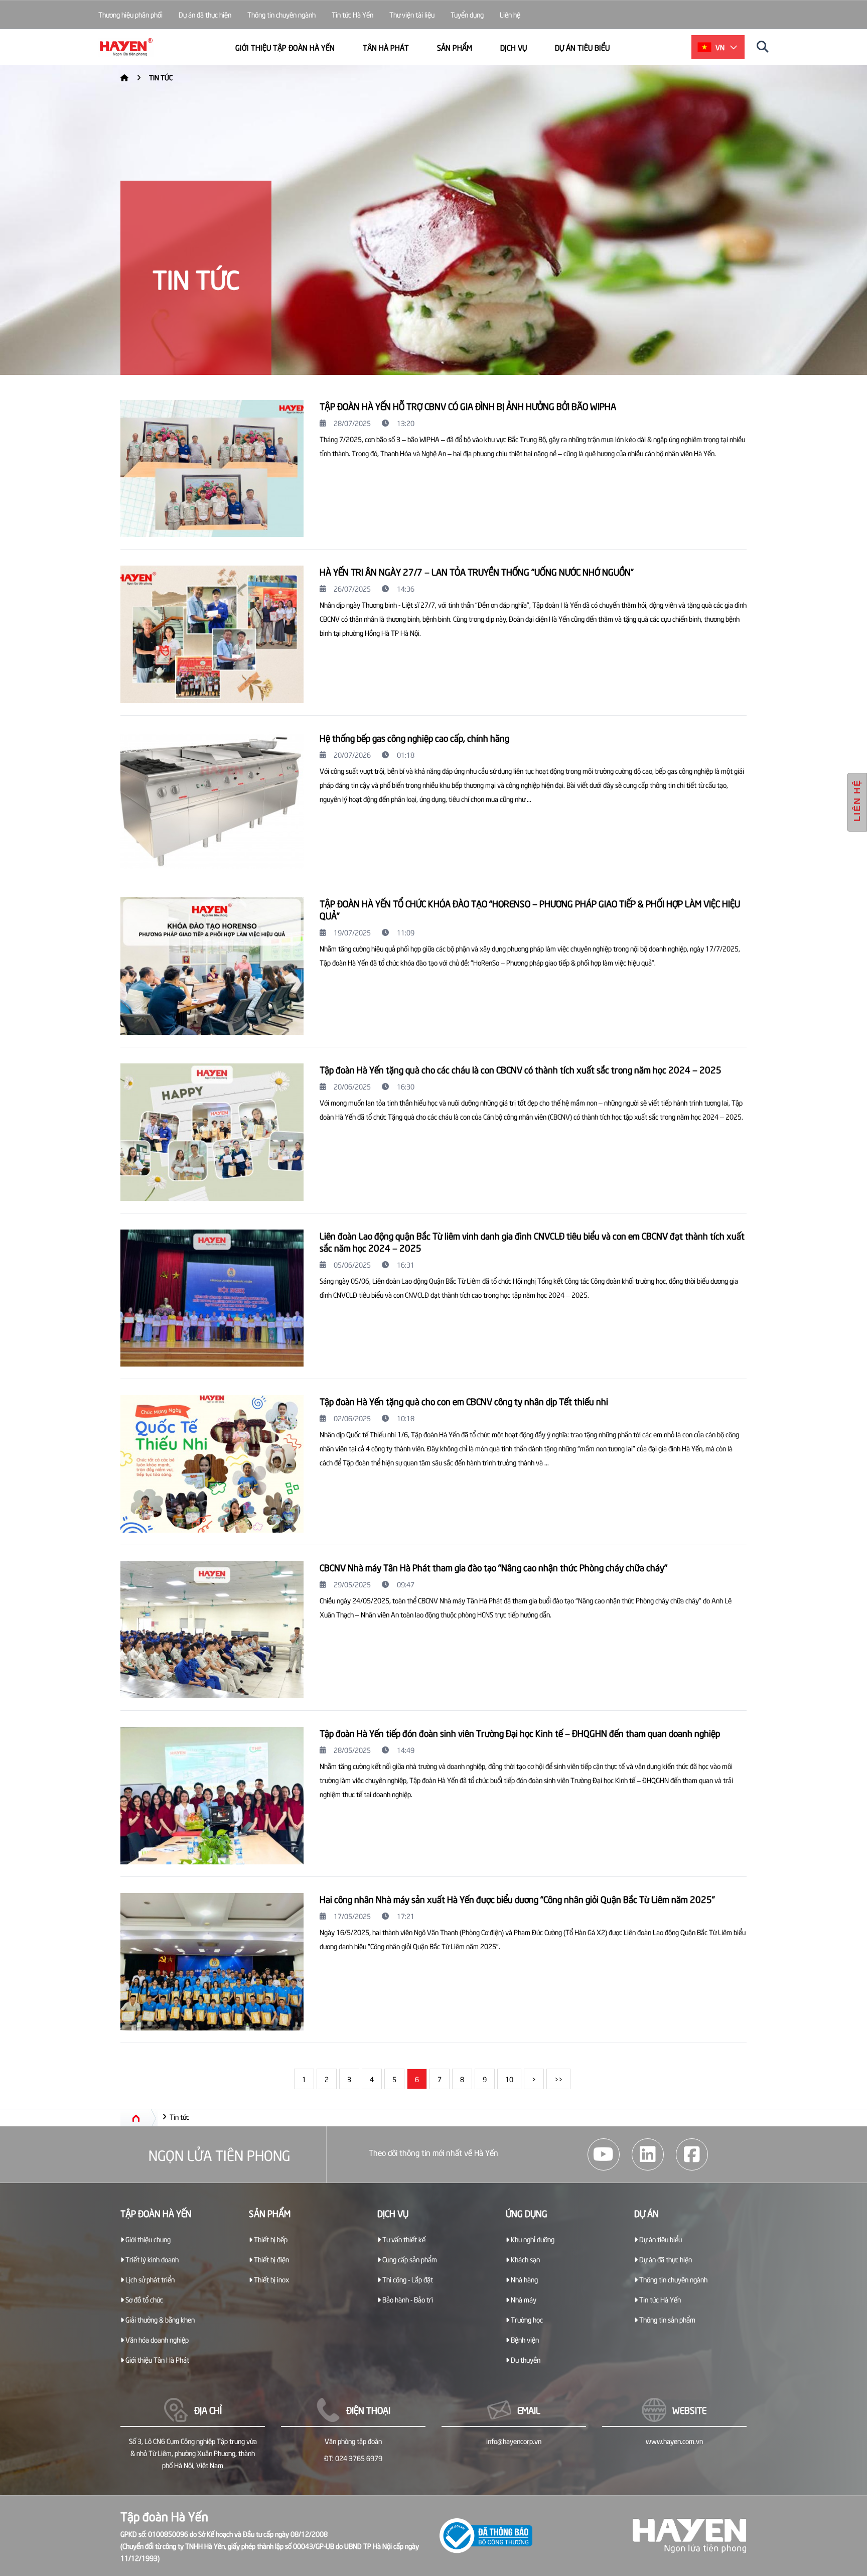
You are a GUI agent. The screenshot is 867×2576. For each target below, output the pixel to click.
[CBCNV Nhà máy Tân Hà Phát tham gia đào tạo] (212, 1630)
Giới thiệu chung (147, 2239)
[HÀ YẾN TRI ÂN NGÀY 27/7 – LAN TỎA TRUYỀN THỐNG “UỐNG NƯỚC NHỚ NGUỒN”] (212, 634)
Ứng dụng (527, 2213)
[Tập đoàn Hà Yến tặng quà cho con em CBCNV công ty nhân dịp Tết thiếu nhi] (212, 1464)
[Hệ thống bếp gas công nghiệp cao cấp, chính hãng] (212, 800)
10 (509, 2079)
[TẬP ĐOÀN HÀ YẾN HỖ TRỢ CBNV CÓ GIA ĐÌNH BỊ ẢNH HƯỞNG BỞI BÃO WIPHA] (212, 469)
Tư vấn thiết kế (403, 2239)
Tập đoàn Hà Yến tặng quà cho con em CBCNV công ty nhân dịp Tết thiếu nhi (464, 1401)
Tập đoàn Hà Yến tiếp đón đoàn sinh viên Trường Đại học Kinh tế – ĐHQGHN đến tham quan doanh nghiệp (520, 1733)
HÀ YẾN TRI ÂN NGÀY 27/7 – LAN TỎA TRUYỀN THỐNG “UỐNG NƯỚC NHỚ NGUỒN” (477, 571)
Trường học (526, 2319)
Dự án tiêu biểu (582, 47)
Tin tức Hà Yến (352, 14)
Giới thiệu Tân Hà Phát (157, 2359)
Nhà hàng (524, 2279)
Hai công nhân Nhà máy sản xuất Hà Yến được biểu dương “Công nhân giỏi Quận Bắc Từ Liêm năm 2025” (517, 1899)
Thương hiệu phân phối (130, 14)
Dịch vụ (514, 47)
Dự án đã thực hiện (205, 14)
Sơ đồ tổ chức (143, 2299)
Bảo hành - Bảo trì (407, 2299)
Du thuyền (525, 2359)
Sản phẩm (455, 47)
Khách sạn (525, 2259)
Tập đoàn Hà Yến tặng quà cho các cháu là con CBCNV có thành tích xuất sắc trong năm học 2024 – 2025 (521, 1069)
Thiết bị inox (271, 2279)
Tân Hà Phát (386, 47)
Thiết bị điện (271, 2259)
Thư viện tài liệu (412, 14)
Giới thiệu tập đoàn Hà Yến (285, 47)
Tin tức (161, 77)
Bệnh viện (524, 2339)
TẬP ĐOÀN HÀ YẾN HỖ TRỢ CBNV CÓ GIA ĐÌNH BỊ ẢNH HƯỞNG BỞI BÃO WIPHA (468, 406)
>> (558, 2079)
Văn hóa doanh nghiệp (156, 2339)
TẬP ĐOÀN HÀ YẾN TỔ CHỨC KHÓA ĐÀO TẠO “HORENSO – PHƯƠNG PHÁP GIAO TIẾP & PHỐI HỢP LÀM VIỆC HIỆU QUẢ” (530, 909)
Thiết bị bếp (270, 2239)
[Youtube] (604, 2154)
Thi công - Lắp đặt (407, 2279)
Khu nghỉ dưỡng (532, 2239)
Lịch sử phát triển (149, 2279)
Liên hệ (510, 14)
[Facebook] (692, 2154)
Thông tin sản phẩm (667, 2319)
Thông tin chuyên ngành (281, 14)
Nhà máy (523, 2299)
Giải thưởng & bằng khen (159, 2319)
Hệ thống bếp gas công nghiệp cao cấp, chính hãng (414, 737)
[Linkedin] (648, 2154)
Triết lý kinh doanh (151, 2259)
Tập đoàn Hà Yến (156, 2213)
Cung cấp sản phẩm (409, 2259)
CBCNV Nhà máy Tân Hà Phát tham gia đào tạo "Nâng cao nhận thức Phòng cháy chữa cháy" (493, 1567)
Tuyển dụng (467, 14)
